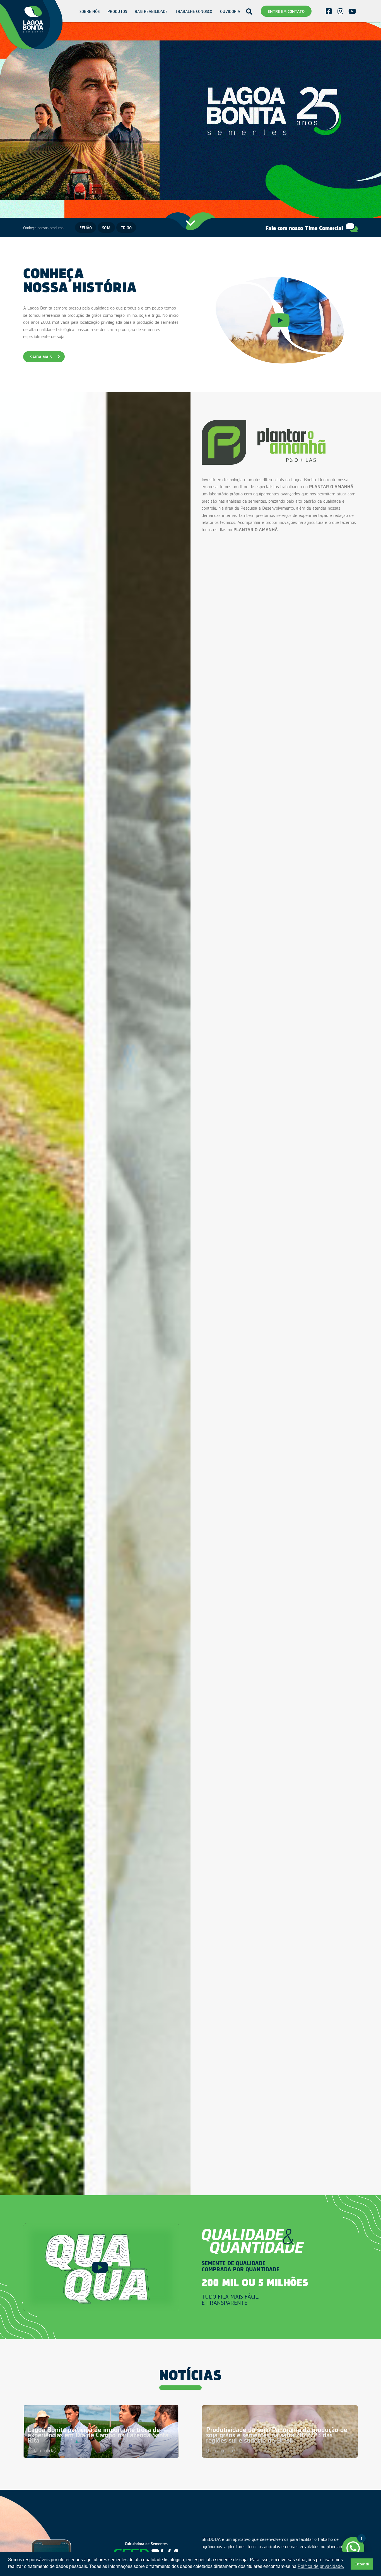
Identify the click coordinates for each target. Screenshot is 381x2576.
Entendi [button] (362, 2564)
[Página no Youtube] (352, 11)
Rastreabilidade (151, 11)
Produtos (117, 11)
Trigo (126, 227)
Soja (106, 227)
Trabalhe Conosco (194, 11)
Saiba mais (41, 357)
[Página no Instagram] (340, 11)
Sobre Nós (90, 11)
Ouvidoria (230, 11)
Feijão (86, 227)
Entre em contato (286, 11)
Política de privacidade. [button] (321, 2566)
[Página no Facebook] (329, 11)
